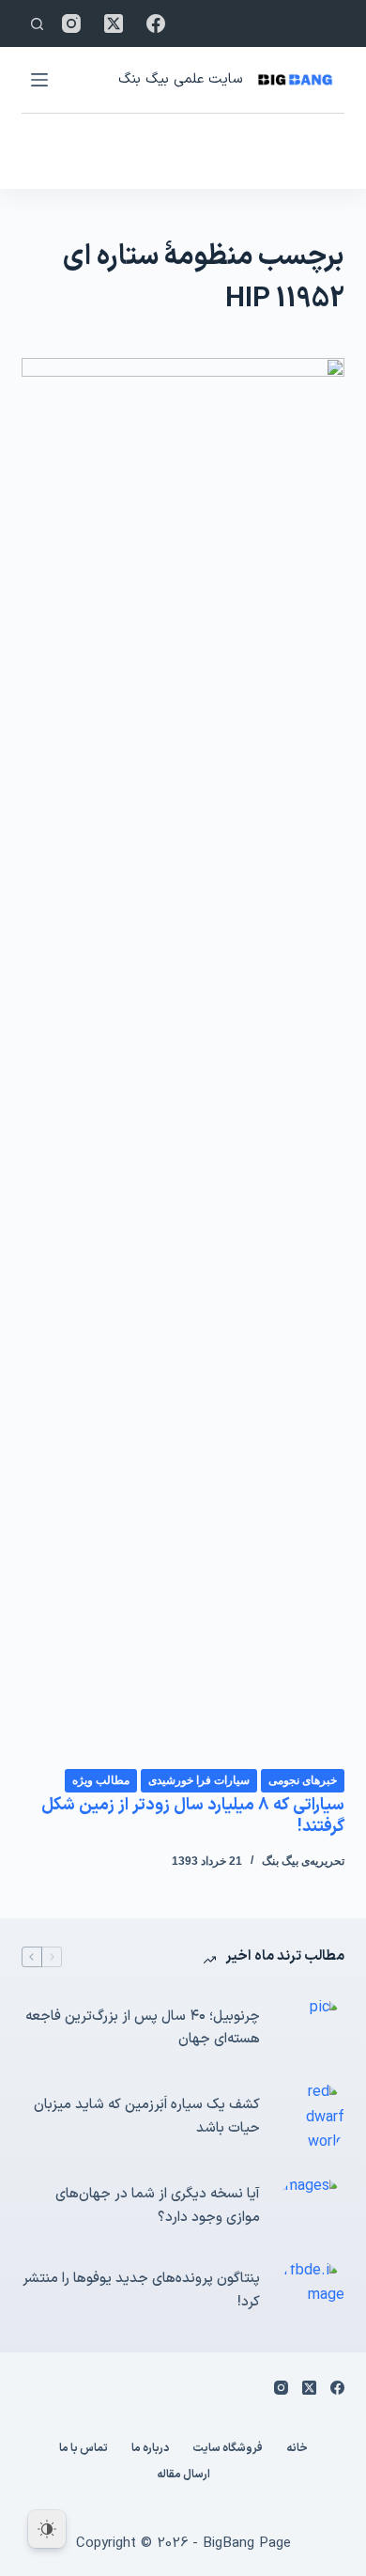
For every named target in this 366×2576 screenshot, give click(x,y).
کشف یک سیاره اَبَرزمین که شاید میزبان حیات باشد (146, 2117)
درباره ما (150, 2449)
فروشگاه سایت (228, 2449)
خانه (297, 2449)
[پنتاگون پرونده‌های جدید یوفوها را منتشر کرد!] (312, 2291)
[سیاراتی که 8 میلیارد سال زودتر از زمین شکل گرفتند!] (183, 1063)
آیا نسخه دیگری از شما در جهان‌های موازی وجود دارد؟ (157, 2206)
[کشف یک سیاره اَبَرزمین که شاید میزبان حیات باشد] (312, 2117)
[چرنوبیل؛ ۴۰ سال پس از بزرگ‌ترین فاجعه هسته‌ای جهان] (312, 2028)
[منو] (39, 80)
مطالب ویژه (101, 1780)
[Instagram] (71, 23)
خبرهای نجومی (303, 1780)
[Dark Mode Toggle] (47, 2529)
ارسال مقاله (183, 2475)
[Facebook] (156, 23)
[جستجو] (37, 24)
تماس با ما (84, 2449)
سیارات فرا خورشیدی (199, 1780)
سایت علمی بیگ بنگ (180, 79)
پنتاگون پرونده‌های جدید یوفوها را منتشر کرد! (141, 2290)
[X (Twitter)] (114, 23)
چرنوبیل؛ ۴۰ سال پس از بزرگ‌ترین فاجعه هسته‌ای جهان (142, 2028)
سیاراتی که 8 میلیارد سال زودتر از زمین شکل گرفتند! (193, 1816)
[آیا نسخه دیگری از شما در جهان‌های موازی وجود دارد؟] (312, 2207)
